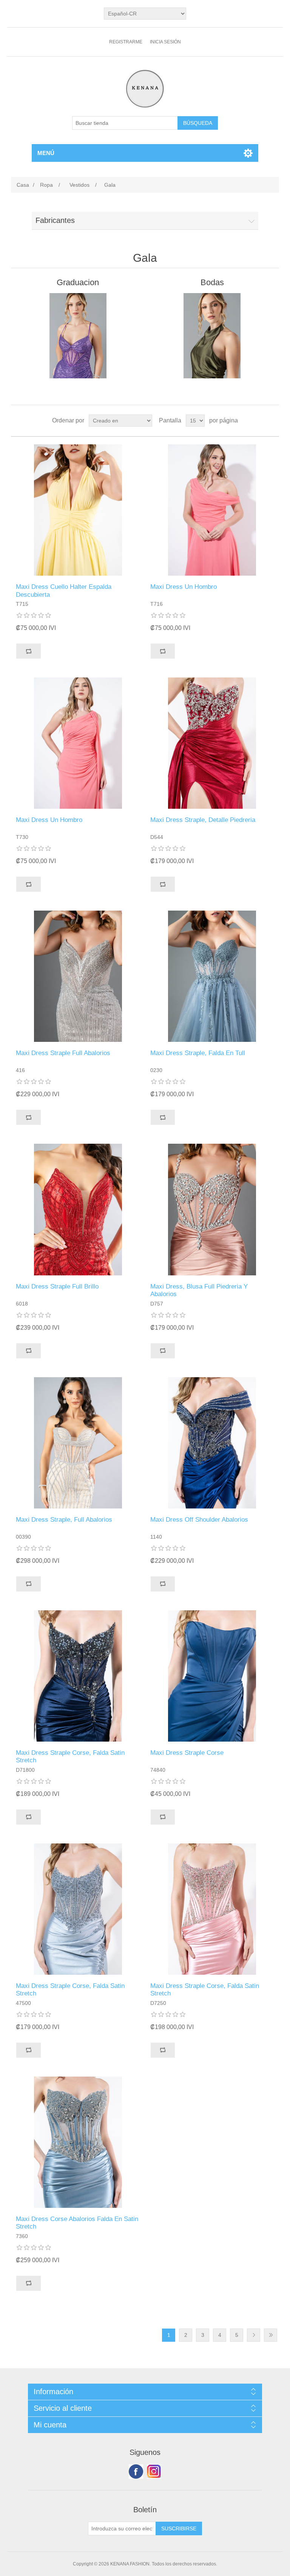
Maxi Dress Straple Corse (187, 1753)
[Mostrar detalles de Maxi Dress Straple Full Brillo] (78, 1209)
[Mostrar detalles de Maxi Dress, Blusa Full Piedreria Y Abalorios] (212, 1209)
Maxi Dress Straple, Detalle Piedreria (203, 820)
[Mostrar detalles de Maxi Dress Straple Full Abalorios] (78, 976)
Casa (23, 185)
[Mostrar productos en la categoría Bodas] (212, 336)
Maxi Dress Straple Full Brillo (57, 1286)
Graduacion (78, 282)
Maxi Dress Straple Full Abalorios (63, 1053)
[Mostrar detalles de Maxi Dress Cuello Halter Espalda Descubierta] (78, 510)
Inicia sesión (165, 42)
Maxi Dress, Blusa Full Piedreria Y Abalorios (199, 1290)
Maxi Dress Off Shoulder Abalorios (199, 1520)
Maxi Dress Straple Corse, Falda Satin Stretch (70, 1757)
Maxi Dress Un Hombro (184, 587)
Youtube (154, 2472)
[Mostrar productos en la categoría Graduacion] (78, 336)
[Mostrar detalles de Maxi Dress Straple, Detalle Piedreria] (212, 743)
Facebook (136, 2472)
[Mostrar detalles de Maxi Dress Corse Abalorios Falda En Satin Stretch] (78, 2142)
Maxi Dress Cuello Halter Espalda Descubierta (64, 591)
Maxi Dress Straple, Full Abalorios (64, 1520)
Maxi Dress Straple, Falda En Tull (198, 1053)
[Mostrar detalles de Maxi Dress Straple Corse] (212, 1676)
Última (271, 2335)
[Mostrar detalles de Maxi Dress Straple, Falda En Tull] (212, 976)
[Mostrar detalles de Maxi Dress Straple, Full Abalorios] (78, 1443)
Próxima (254, 2335)
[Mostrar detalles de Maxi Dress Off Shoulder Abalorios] (212, 1443)
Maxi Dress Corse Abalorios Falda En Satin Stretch (77, 2223)
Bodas (212, 282)
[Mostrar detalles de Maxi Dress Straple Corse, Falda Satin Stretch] (78, 1676)
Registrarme (126, 42)
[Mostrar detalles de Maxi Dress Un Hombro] (212, 510)
